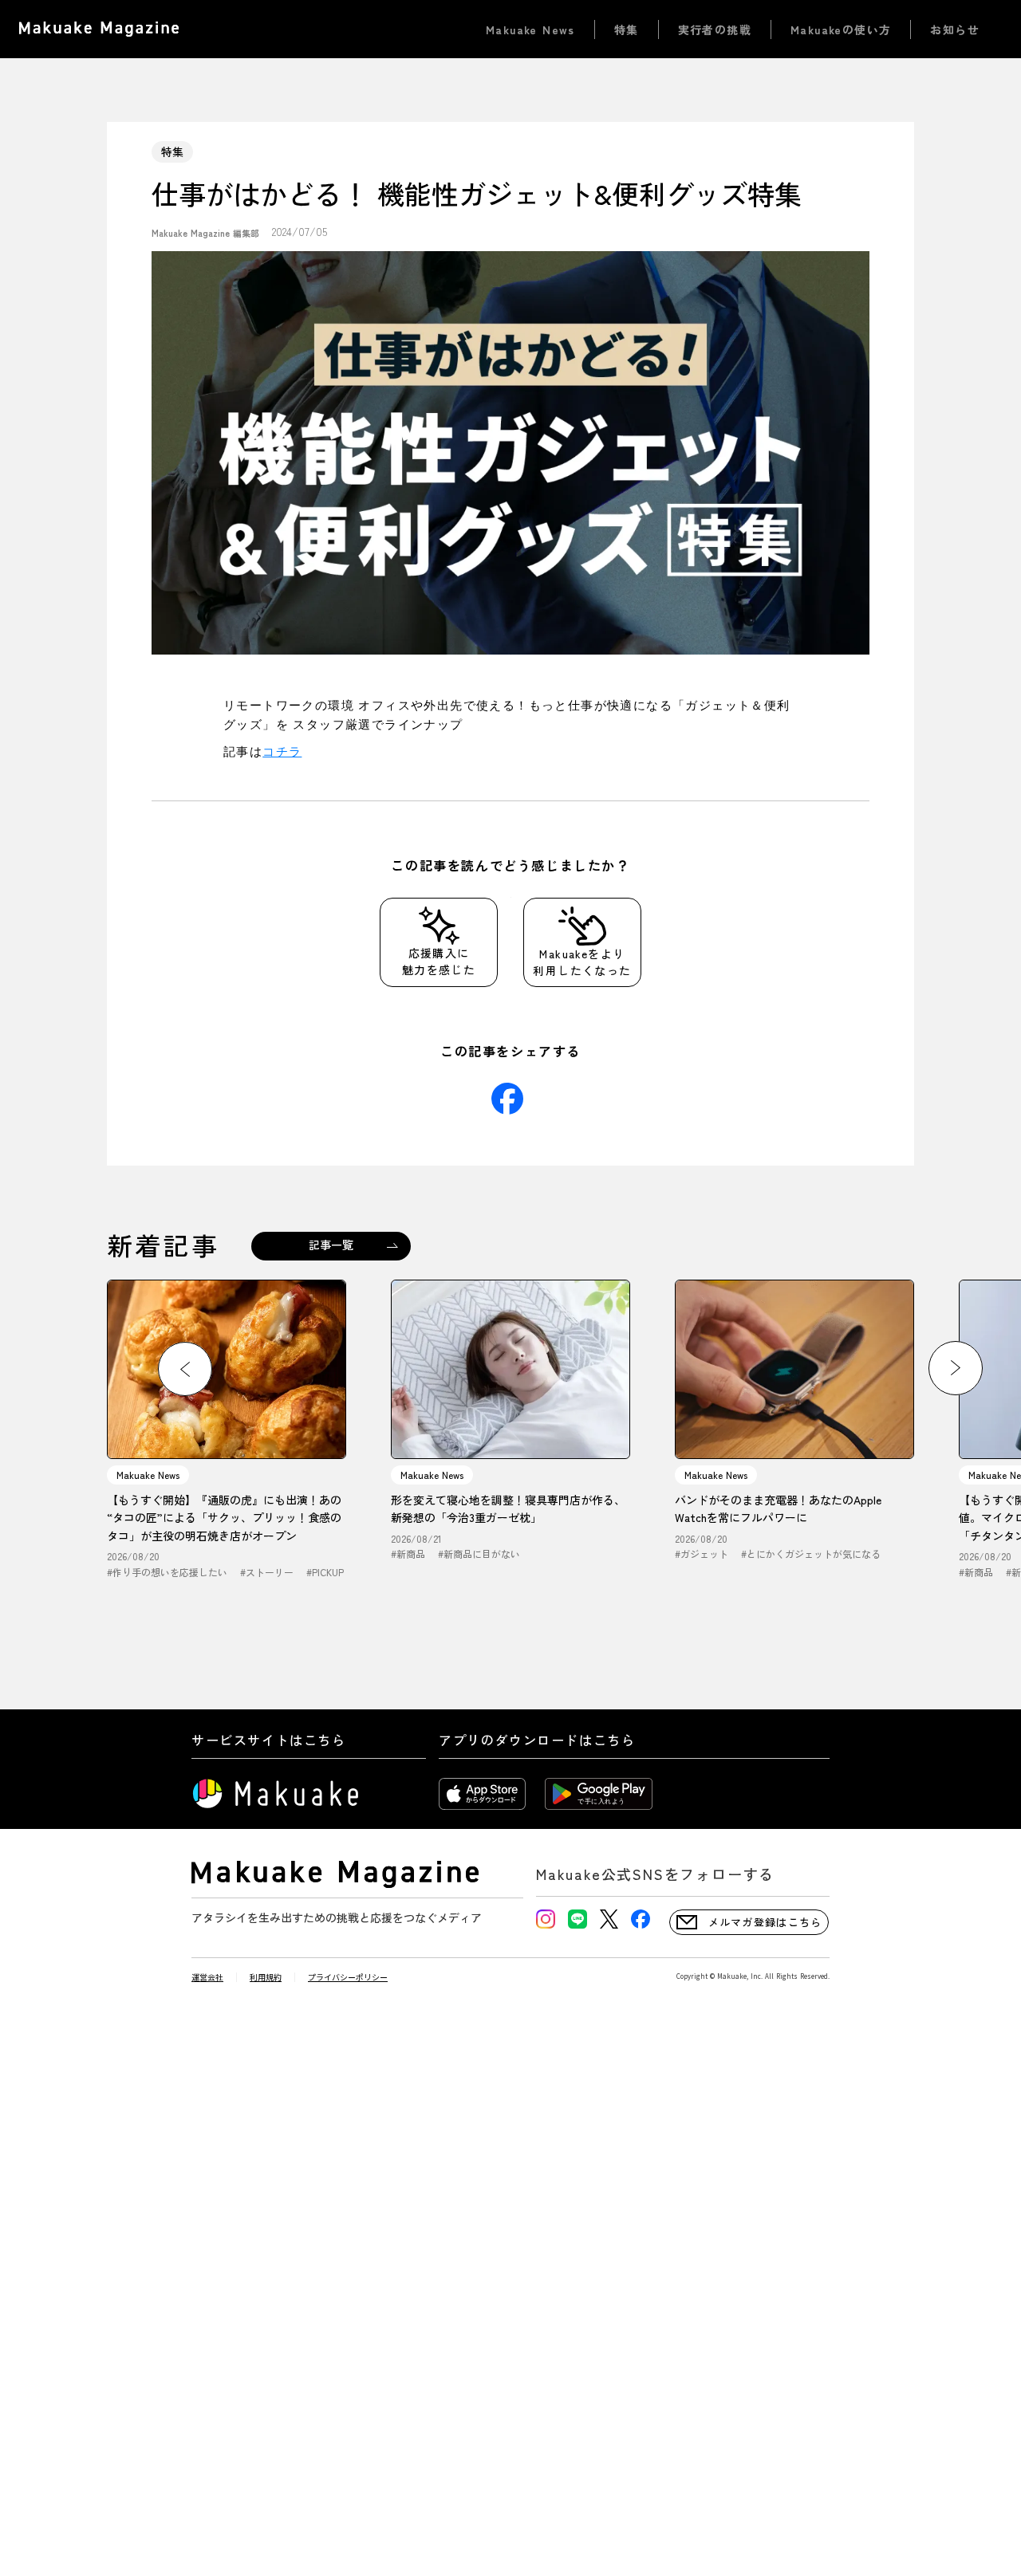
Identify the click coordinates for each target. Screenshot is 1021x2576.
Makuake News (530, 29)
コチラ (282, 751)
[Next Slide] (956, 1368)
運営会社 (207, 1977)
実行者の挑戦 (715, 29)
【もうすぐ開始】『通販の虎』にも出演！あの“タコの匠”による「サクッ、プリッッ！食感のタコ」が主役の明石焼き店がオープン (224, 1518)
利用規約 (266, 1977)
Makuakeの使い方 (841, 29)
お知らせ (955, 29)
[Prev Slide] (185, 1369)
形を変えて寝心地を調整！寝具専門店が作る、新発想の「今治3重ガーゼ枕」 (508, 1508)
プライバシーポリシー (348, 1977)
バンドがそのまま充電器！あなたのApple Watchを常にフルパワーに (778, 1508)
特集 (627, 29)
